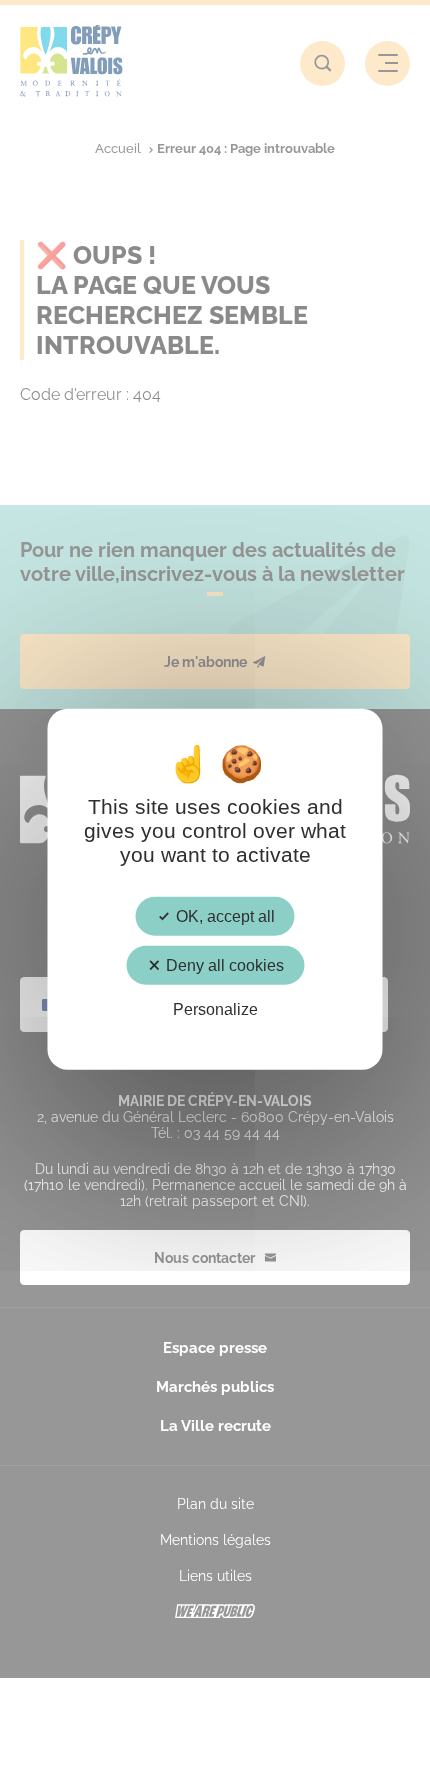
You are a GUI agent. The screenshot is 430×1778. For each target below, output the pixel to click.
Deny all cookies (223, 965)
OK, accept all (223, 916)
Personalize (215, 1009)
